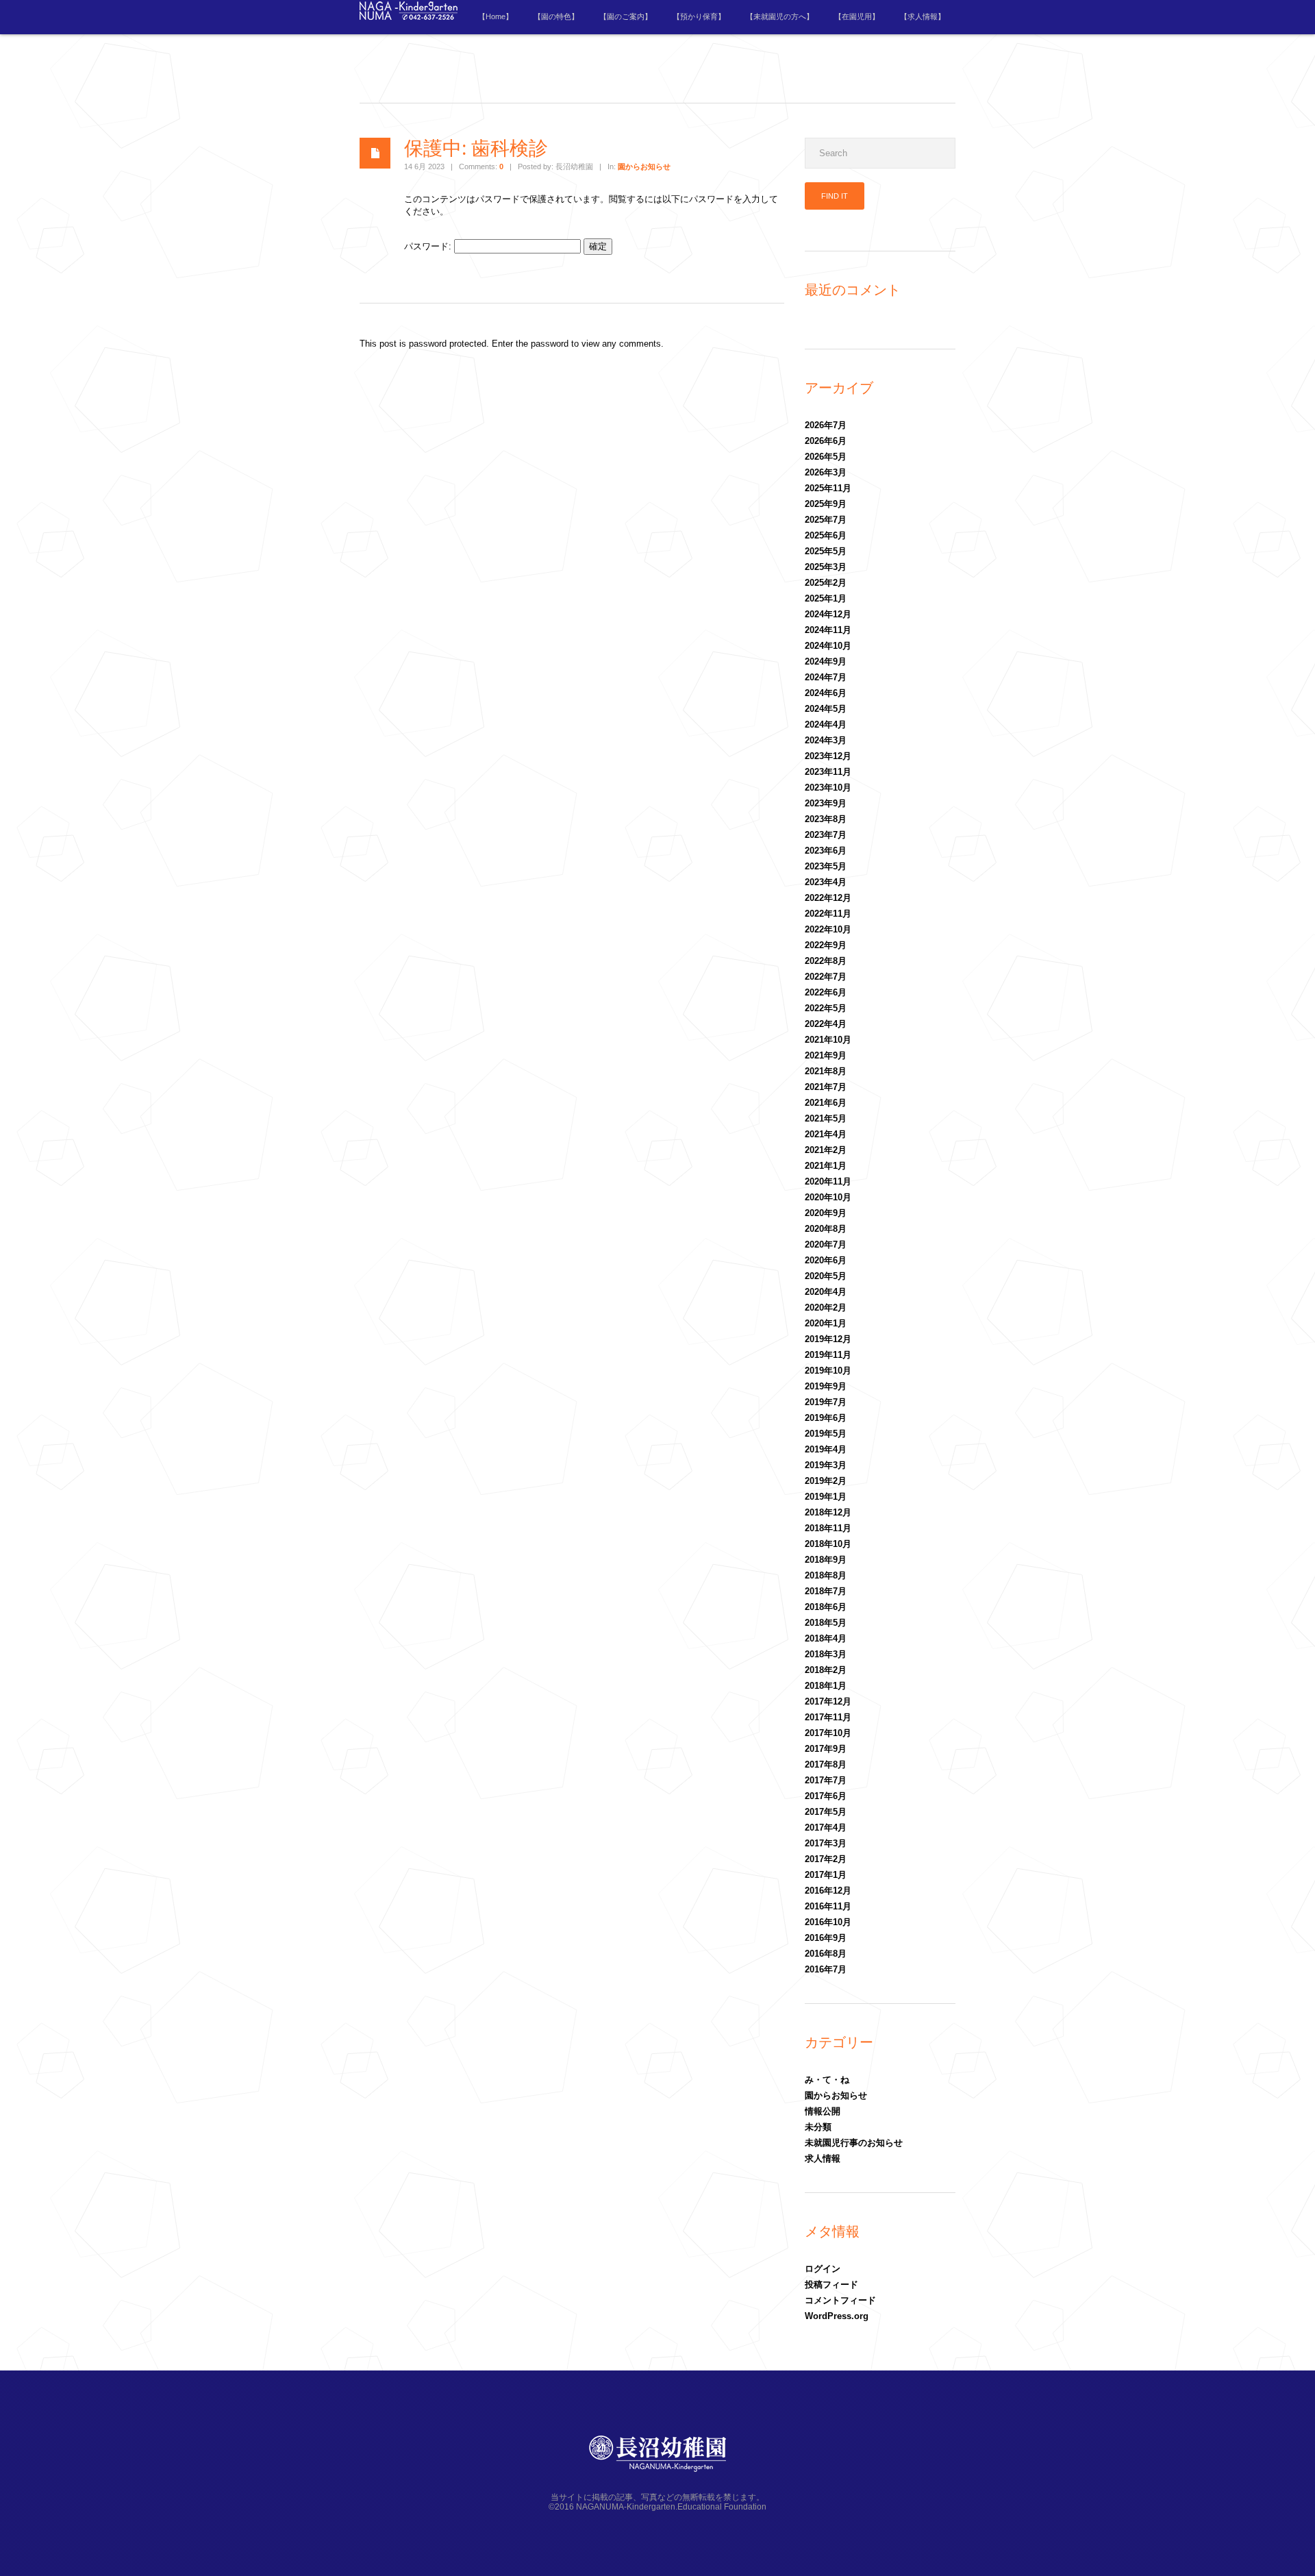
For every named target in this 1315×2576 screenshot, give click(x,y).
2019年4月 (826, 1449)
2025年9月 (826, 504)
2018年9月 (826, 1560)
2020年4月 (826, 1292)
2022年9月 (826, 945)
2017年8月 (826, 1764)
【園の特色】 (556, 16)
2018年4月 (826, 1638)
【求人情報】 (923, 16)
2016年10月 (828, 1922)
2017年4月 (826, 1828)
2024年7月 (826, 677)
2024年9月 (826, 661)
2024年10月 (828, 646)
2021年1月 (826, 1166)
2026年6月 (826, 441)
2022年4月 (826, 1024)
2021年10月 (828, 1040)
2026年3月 (826, 472)
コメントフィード (840, 2300)
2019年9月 (826, 1386)
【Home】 (496, 16)
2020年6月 (826, 1260)
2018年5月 (826, 1623)
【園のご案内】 (626, 16)
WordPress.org (837, 2316)
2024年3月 (826, 740)
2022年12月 (828, 898)
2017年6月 (826, 1796)
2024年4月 (826, 724)
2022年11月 (828, 914)
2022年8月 (826, 961)
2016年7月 (826, 1969)
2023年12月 (828, 756)
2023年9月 (826, 803)
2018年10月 (828, 1544)
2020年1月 (826, 1323)
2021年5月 (826, 1118)
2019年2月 (826, 1481)
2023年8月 (826, 819)
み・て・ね (827, 2080)
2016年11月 (828, 1906)
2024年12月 (828, 614)
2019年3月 (826, 1465)
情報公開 (823, 2111)
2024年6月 (826, 693)
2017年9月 (826, 1749)
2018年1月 (826, 1686)
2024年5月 (826, 709)
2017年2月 (826, 1859)
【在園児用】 (857, 16)
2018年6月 (826, 1607)
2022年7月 (826, 977)
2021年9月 (826, 1055)
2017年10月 (828, 1733)
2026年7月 (826, 425)
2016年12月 (828, 1891)
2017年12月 (828, 1701)
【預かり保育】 (699, 16)
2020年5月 (826, 1276)
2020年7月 (826, 1244)
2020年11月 (828, 1181)
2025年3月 (826, 567)
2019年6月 (826, 1418)
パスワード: (429, 246)
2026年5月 (826, 457)
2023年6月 (826, 851)
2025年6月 (826, 535)
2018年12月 (828, 1512)
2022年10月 (828, 929)
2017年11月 (828, 1717)
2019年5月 (826, 1434)
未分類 (818, 2127)
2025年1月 (826, 598)
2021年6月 (826, 1103)
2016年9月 (826, 1938)
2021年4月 (826, 1134)
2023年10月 (828, 788)
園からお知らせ (644, 166)
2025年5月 (826, 551)
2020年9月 (826, 1213)
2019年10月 (828, 1371)
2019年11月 (828, 1355)
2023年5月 (826, 866)
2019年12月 (828, 1339)
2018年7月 (826, 1591)
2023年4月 (826, 882)
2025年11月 (828, 488)
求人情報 (823, 2158)
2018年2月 (826, 1670)
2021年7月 (826, 1087)
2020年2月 (826, 1308)
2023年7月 (826, 835)
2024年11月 (828, 630)
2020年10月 (828, 1197)
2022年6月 (826, 992)
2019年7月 (826, 1402)
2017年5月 (826, 1812)
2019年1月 (826, 1497)
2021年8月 (826, 1071)
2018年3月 (826, 1654)
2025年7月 (826, 520)
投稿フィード (831, 2284)
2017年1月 (826, 1875)
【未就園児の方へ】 (780, 16)
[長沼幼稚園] (409, 17)
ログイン (823, 2269)
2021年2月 (826, 1150)
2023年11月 (828, 772)
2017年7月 (826, 1780)
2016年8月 (826, 1954)
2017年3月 (826, 1843)
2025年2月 (826, 583)
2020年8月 (826, 1229)
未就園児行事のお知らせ (854, 2143)
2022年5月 (826, 1008)
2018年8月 (826, 1575)
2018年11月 (828, 1528)
